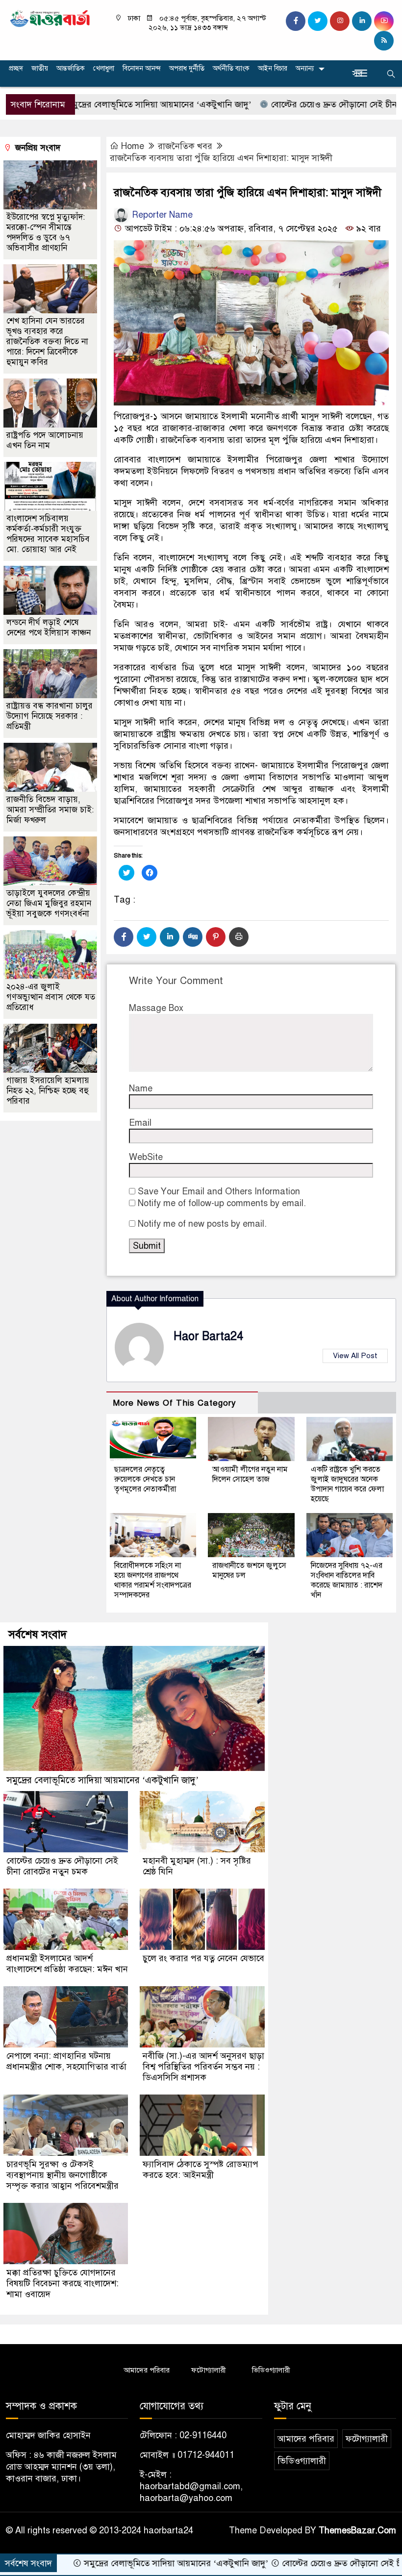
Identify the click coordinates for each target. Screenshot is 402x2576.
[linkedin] (362, 21)
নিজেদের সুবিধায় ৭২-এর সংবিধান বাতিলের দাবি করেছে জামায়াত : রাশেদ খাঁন (347, 1580)
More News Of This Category (175, 1403)
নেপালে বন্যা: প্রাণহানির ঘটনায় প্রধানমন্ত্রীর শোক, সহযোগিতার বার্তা (66, 2061)
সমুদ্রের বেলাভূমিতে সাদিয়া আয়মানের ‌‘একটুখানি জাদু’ (102, 1780)
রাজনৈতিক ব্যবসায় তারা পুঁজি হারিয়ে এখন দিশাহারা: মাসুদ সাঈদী (221, 158)
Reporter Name (161, 215)
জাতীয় (40, 68)
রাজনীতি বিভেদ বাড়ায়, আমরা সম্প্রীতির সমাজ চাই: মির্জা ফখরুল (50, 810)
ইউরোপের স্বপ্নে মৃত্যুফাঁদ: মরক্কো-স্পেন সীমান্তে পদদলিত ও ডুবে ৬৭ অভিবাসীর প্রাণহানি (46, 232)
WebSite (146, 1157)
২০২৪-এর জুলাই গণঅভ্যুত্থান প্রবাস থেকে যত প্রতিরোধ (51, 997)
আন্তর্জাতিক (71, 68)
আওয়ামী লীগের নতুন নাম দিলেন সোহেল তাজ (250, 1474)
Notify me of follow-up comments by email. (222, 1203)
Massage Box (156, 1008)
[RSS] (384, 41)
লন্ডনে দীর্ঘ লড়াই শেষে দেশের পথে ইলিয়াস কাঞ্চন (49, 628)
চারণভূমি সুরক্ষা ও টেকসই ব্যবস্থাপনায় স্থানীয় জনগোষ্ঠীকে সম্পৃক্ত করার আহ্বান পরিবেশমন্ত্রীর (63, 2175)
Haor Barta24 (208, 1336)
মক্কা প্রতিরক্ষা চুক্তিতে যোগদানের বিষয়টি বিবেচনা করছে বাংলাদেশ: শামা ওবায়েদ (63, 2283)
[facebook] (296, 21)
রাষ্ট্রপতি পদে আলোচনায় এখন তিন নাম (45, 440)
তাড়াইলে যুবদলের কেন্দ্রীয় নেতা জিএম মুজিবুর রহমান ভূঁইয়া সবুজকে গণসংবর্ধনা (49, 903)
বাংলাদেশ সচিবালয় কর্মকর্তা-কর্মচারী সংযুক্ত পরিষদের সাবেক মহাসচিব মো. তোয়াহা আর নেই (48, 534)
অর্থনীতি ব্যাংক (231, 68)
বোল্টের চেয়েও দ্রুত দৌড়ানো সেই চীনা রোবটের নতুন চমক (62, 1866)
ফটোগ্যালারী (209, 2370)
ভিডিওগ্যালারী (271, 2370)
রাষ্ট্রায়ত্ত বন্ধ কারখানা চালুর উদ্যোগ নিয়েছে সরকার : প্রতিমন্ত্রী (50, 716)
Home (133, 146)
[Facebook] (124, 937)
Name (141, 1088)
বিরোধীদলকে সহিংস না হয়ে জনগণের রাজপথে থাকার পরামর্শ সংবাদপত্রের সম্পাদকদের (153, 1580)
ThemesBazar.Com (357, 2530)
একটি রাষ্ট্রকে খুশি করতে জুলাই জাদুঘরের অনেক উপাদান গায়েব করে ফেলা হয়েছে (347, 1484)
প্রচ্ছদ (16, 68)
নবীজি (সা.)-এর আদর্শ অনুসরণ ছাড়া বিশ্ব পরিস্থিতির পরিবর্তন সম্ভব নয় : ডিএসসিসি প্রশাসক (203, 2067)
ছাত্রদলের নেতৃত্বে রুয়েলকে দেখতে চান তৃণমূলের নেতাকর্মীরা (145, 1479)
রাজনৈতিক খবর (185, 146)
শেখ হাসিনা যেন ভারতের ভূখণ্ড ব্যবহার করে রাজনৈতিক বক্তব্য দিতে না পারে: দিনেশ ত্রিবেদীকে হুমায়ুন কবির (47, 341)
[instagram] (340, 21)
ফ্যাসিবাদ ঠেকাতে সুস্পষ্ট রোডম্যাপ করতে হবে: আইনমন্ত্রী (201, 2170)
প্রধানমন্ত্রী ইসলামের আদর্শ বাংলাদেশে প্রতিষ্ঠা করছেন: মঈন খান (67, 1964)
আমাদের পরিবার (147, 2370)
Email (140, 1123)
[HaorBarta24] (50, 18)
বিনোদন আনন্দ (142, 68)
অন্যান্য (305, 68)
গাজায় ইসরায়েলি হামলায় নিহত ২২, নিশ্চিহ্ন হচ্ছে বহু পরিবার (48, 1091)
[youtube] (384, 21)
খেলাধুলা (104, 68)
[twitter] (318, 21)
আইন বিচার (273, 68)
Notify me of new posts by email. (202, 1224)
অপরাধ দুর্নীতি (187, 68)
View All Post (355, 1356)
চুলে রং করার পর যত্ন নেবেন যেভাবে (203, 1958)
